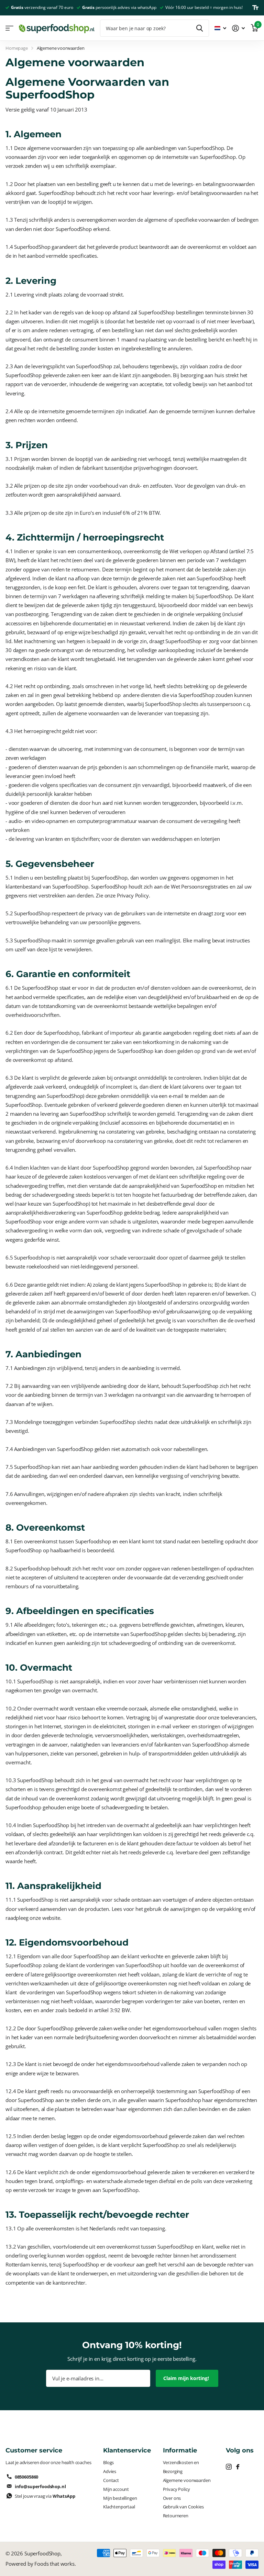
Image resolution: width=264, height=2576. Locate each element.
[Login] (239, 28)
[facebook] (238, 2467)
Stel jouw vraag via (45, 2496)
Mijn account (116, 2489)
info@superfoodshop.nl (40, 2486)
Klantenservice (127, 2450)
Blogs (108, 2462)
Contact (111, 2480)
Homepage (17, 48)
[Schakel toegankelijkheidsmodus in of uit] (255, 8)
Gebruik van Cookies (183, 2507)
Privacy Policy (177, 2489)
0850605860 (26, 2477)
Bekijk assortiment (9, 28)
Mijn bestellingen (120, 2498)
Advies (110, 2471)
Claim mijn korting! (187, 2378)
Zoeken (200, 28)
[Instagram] (229, 2467)
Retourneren (176, 2516)
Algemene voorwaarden (187, 2480)
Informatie (180, 2450)
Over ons (172, 2498)
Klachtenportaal (119, 2507)
